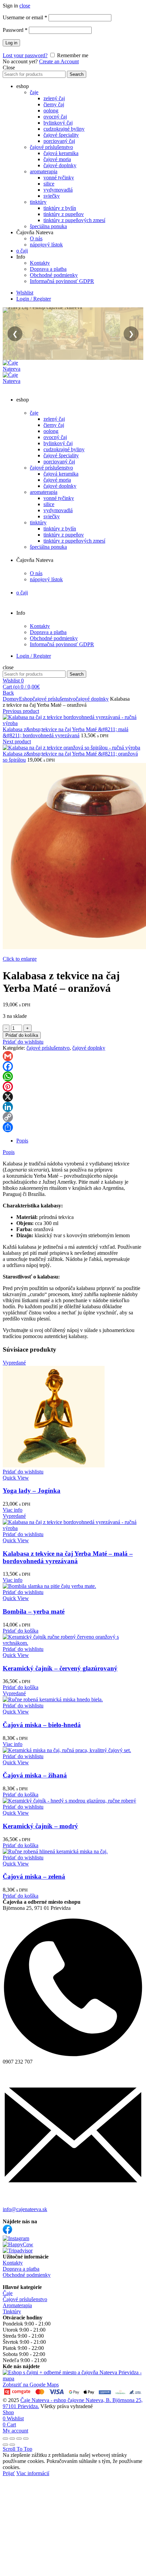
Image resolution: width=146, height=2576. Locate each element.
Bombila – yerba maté (34, 1611)
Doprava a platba (48, 269)
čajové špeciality (61, 135)
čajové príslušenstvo (51, 147)
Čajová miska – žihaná (35, 1775)
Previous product (21, 711)
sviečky (52, 196)
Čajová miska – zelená (34, 1876)
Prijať (9, 2473)
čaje (34, 92)
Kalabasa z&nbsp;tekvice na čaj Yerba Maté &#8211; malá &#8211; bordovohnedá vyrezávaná (66, 732)
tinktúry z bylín (60, 208)
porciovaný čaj (59, 141)
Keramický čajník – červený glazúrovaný (60, 1668)
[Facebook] (73, 1066)
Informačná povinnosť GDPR (62, 281)
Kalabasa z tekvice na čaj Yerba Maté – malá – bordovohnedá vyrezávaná (68, 1557)
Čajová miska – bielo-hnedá (42, 1725)
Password (15, 30)
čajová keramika (61, 153)
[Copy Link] (73, 1117)
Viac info (13, 1510)
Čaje (8, 2293)
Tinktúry (12, 2311)
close (25, 6)
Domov (11, 699)
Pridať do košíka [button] (21, 1631)
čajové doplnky (60, 165)
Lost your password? (25, 55)
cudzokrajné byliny (64, 129)
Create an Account (59, 61)
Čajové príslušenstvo (25, 2299)
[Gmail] (73, 1056)
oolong (51, 111)
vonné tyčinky (59, 178)
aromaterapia (44, 171)
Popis (9, 1152)
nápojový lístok (46, 245)
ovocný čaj (55, 117)
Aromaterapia (17, 2305)
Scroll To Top (17, 2449)
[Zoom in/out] (26, 2439)
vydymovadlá (58, 190)
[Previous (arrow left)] (5, 2445)
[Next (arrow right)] (12, 2445)
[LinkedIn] (73, 1107)
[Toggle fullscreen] (19, 2439)
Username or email (25, 17)
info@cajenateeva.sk (25, 2209)
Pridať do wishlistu (23, 1042)
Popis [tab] (22, 1141)
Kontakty (40, 263)
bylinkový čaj (58, 123)
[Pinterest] (73, 1087)
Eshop (26, 699)
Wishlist (25, 293)
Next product (17, 741)
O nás (36, 238)
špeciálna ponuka (48, 226)
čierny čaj (54, 104)
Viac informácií (33, 2473)
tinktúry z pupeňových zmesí (74, 220)
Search (77, 74)
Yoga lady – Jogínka (32, 1491)
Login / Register (34, 299)
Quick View (16, 1478)
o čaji (22, 251)
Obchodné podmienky (54, 275)
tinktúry (38, 202)
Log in (11, 43)
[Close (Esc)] (5, 2439)
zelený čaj (54, 98)
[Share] (73, 1127)
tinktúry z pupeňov (64, 214)
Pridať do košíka (22, 1035)
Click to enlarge (20, 959)
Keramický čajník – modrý (40, 1826)
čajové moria (57, 159)
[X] (73, 1097)
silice (49, 184)
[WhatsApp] (73, 1076)
